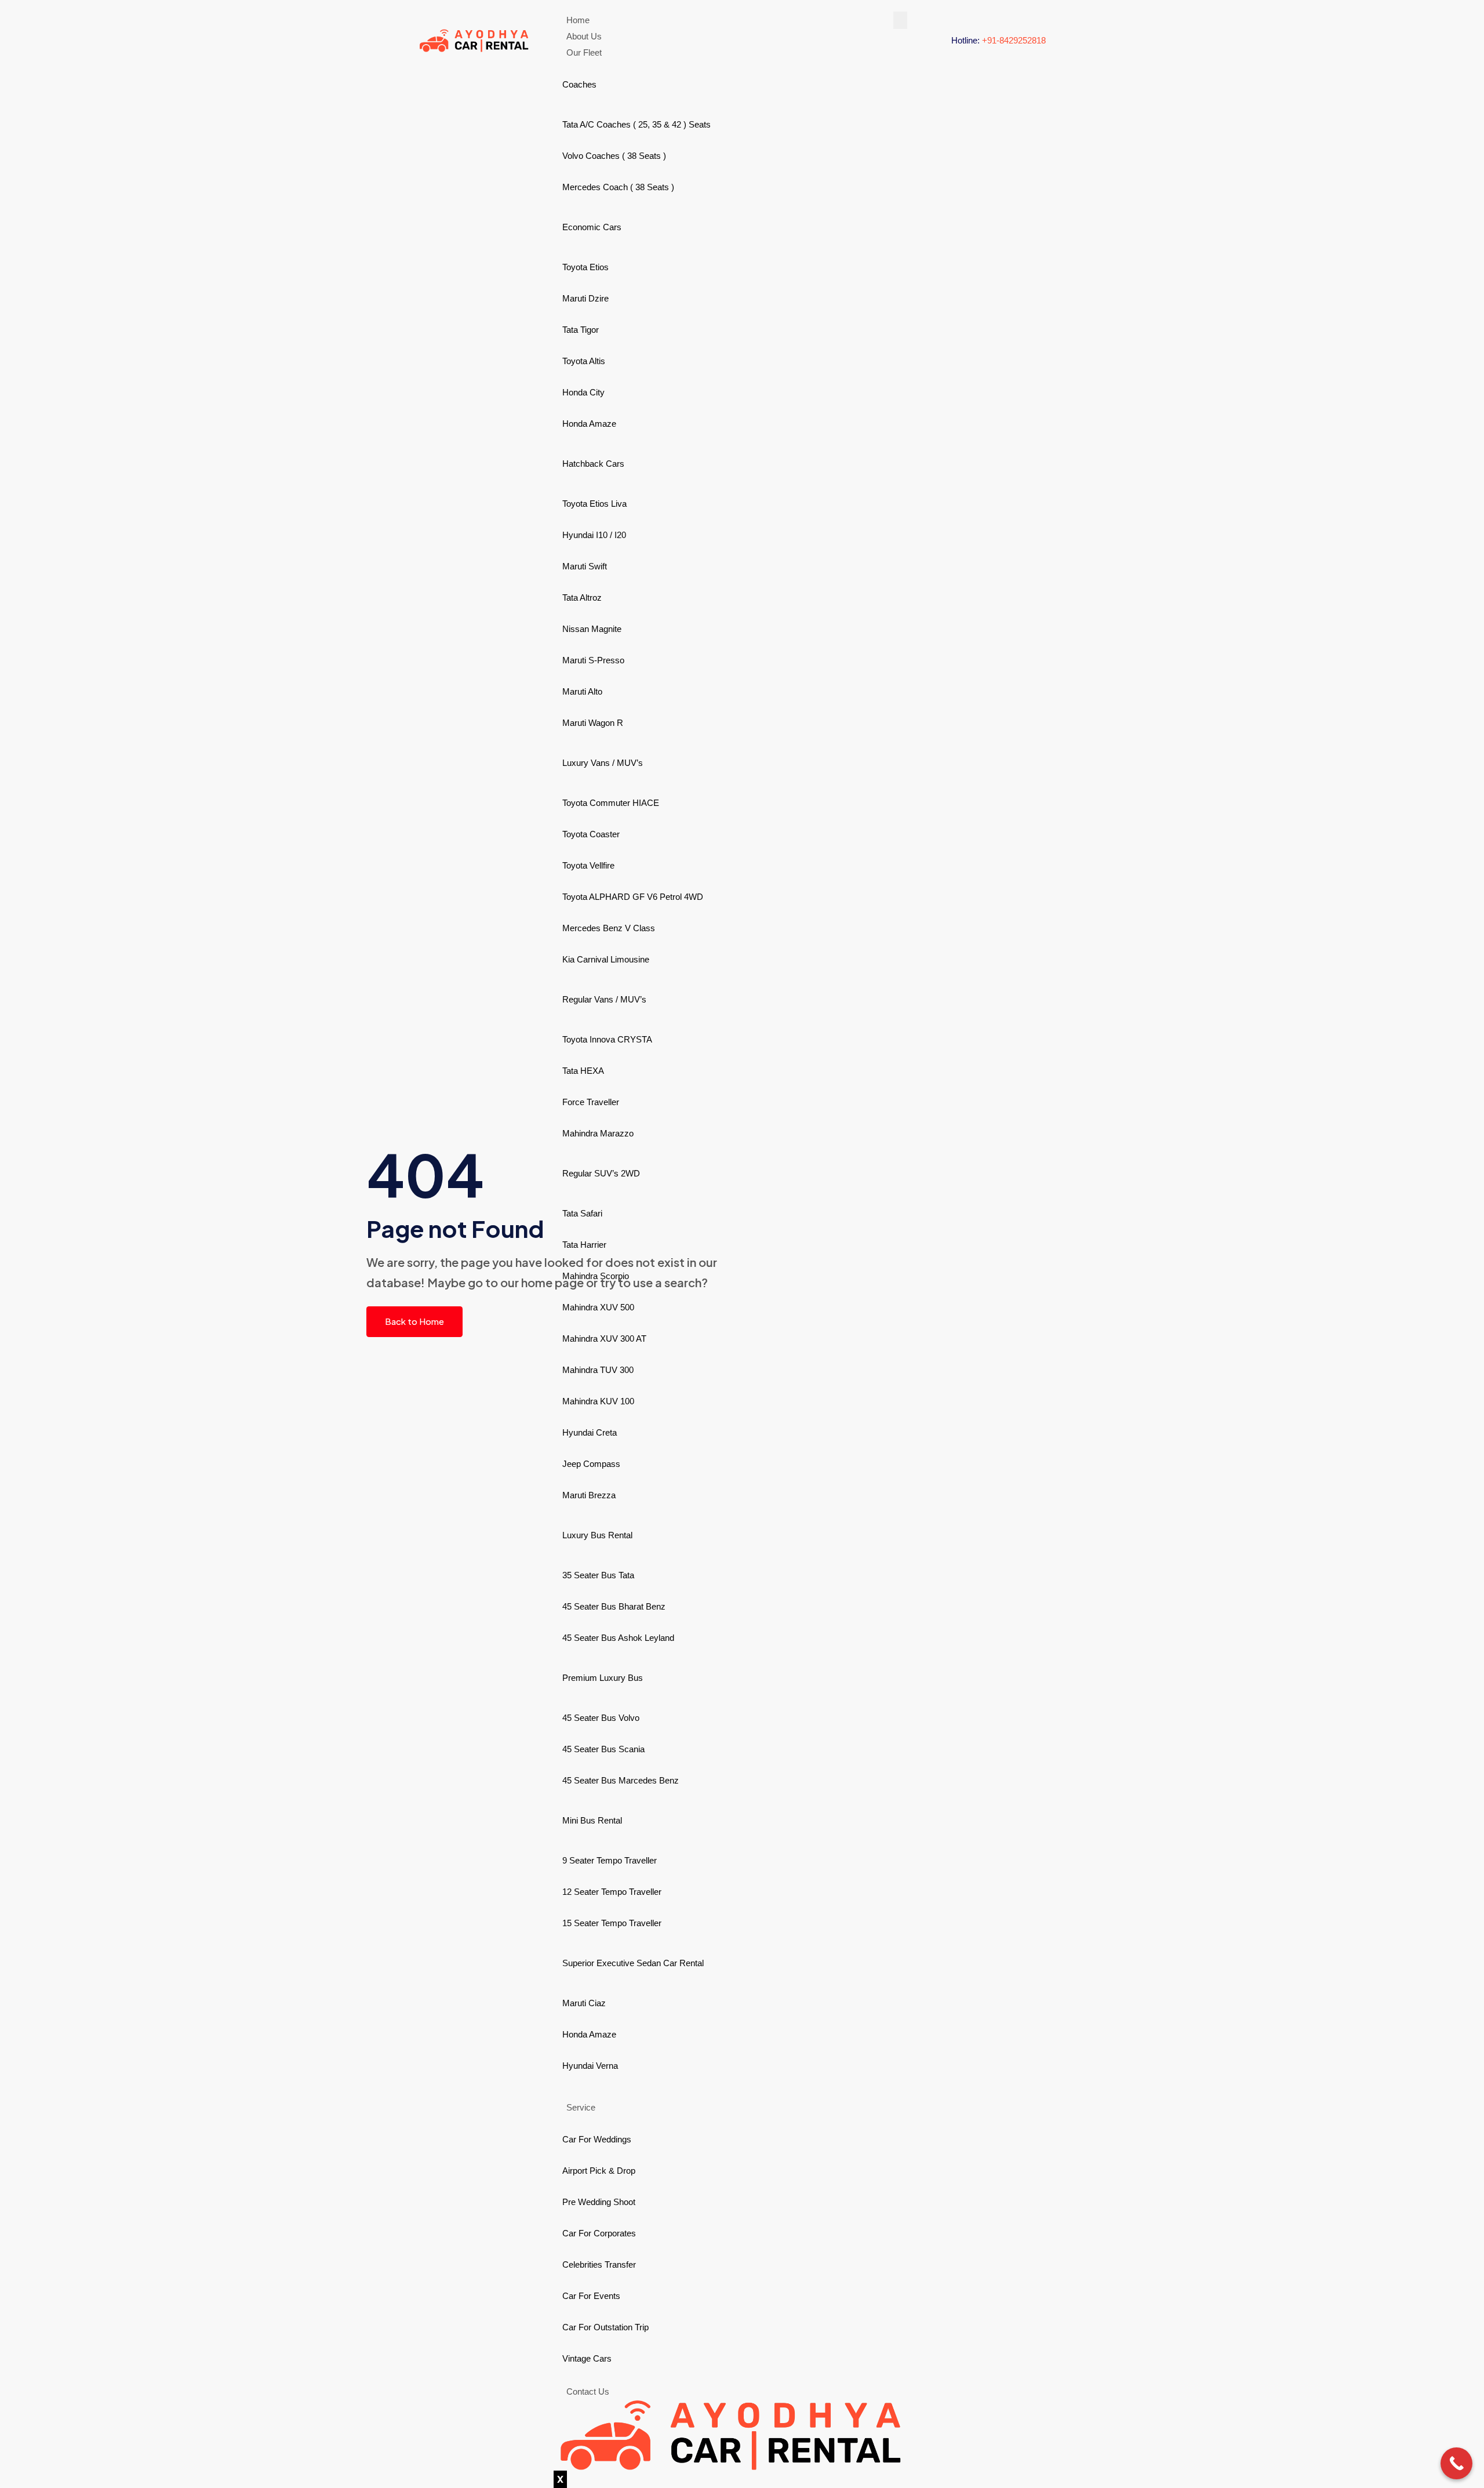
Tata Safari (582, 1213)
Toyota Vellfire (588, 865)
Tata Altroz (582, 598)
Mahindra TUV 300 (598, 1370)
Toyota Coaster (591, 834)
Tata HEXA (583, 1071)
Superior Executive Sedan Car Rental (633, 1963)
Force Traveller (591, 1102)
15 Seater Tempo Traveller (612, 1923)
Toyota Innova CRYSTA (607, 1039)
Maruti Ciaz (584, 2003)
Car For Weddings (597, 2139)
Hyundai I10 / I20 (594, 535)
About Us (584, 36)
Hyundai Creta (590, 1432)
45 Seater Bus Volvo (601, 1718)
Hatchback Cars (593, 464)
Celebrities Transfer (599, 2264)
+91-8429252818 (1014, 40)
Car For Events (591, 2296)
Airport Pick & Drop (599, 2171)
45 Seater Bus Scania (603, 1749)
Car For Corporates (599, 2233)
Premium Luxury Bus (603, 1678)
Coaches (579, 84)
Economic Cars (592, 227)
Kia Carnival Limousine (606, 959)
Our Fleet (584, 52)
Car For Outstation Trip (605, 2327)
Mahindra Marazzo (598, 1133)
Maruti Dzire (585, 298)
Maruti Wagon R (593, 723)
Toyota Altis (584, 361)
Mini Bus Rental (592, 1820)
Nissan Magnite (592, 629)
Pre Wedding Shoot (599, 2202)
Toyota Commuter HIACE (611, 803)
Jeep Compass (591, 1464)
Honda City (583, 392)
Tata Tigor (581, 330)
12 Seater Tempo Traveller (612, 1892)
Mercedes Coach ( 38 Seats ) (618, 187)
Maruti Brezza (589, 1495)
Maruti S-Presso (593, 660)
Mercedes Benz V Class (609, 928)
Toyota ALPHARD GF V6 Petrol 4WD (633, 897)
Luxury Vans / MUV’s (603, 763)
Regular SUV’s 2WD (601, 1173)
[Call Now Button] (1456, 2463)
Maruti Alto (582, 691)
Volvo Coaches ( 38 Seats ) (614, 156)
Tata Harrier (584, 1245)
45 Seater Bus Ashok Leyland (618, 1638)
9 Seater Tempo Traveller (610, 1860)
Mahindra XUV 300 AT (604, 1339)
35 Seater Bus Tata (598, 1575)
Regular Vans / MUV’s (604, 999)
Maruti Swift (585, 566)
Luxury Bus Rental (597, 1535)
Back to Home (414, 1321)
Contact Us (588, 2391)
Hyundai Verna (590, 2066)
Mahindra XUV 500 (598, 1307)
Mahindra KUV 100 (598, 1401)
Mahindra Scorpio (596, 1276)
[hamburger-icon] (900, 20)
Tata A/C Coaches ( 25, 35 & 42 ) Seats (636, 124)
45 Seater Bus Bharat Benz (614, 1606)
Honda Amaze (589, 424)
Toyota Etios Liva (594, 504)
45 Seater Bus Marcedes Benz (621, 1780)
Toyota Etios (585, 267)
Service (581, 2107)
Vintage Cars (587, 2358)
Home (578, 20)
